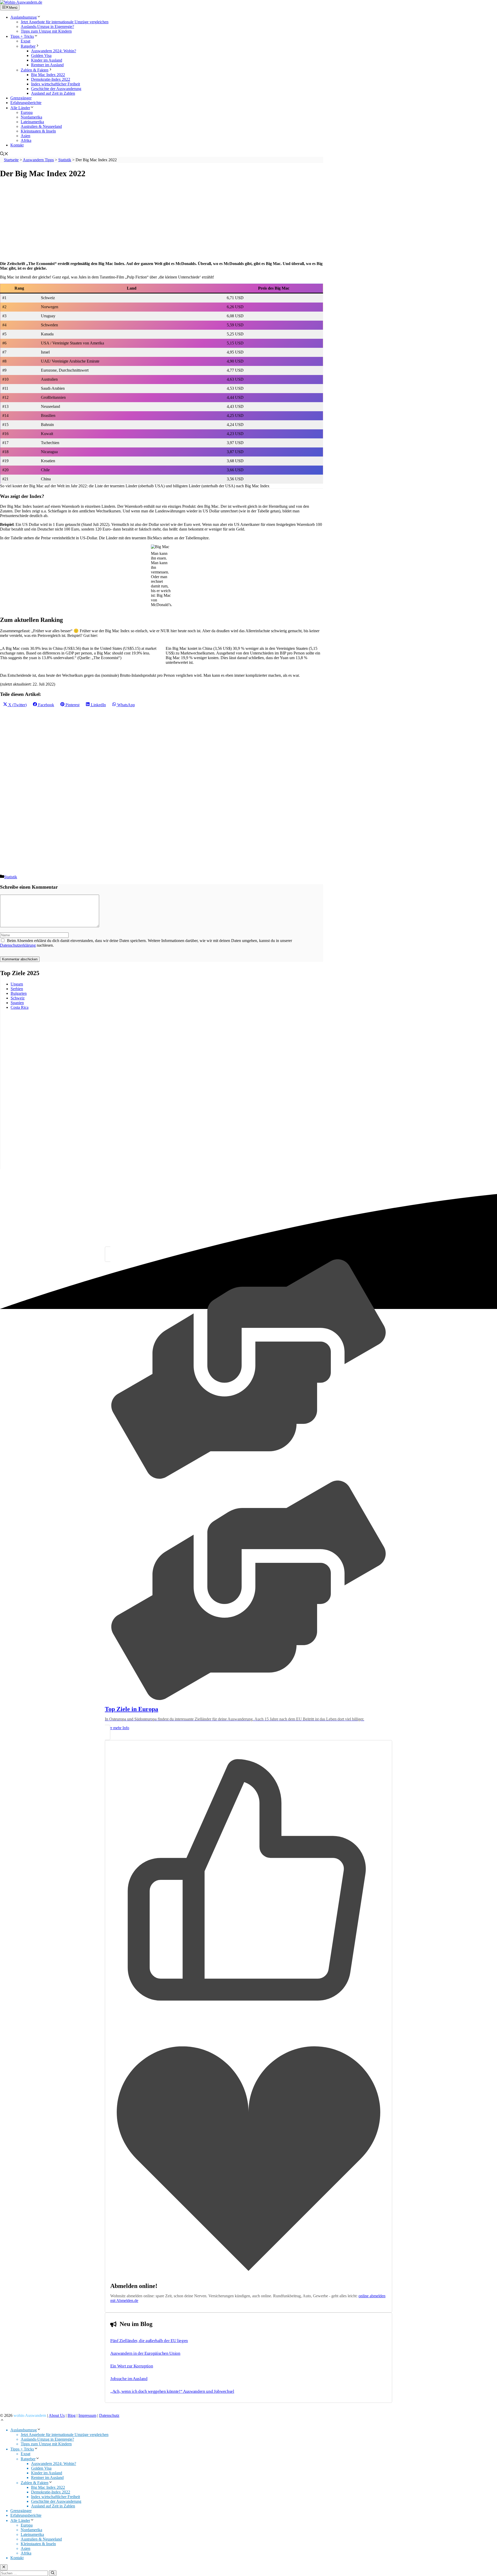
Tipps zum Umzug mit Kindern (46, 31)
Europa (27, 112)
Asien (25, 136)
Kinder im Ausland (47, 60)
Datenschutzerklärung (18, 945)
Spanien (17, 1003)
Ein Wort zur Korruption (132, 2366)
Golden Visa (41, 56)
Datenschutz (109, 2415)
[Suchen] (53, 2573)
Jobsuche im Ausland (129, 2379)
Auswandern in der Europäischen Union (145, 2353)
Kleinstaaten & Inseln (38, 131)
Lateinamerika (32, 122)
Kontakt (17, 145)
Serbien (17, 989)
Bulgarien (19, 993)
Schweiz (18, 998)
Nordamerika (31, 117)
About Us (57, 2415)
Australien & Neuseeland (41, 126)
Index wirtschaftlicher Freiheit (56, 84)
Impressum (87, 2415)
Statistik (11, 877)
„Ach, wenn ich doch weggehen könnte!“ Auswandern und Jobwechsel (172, 2391)
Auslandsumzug (24, 17)
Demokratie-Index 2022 (51, 79)
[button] (4, 154)
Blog (72, 2415)
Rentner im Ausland (47, 65)
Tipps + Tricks (22, 36)
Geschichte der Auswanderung (56, 89)
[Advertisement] (155, 220)
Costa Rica (20, 1007)
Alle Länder (20, 108)
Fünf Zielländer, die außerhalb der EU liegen (149, 2341)
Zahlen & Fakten (35, 70)
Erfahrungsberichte (26, 103)
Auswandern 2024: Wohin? (54, 51)
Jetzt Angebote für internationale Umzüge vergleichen (65, 22)
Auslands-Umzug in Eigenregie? (47, 27)
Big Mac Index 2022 (48, 75)
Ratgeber (28, 46)
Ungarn (17, 984)
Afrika (26, 140)
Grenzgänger (21, 98)
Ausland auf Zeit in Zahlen (53, 93)
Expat (25, 41)
